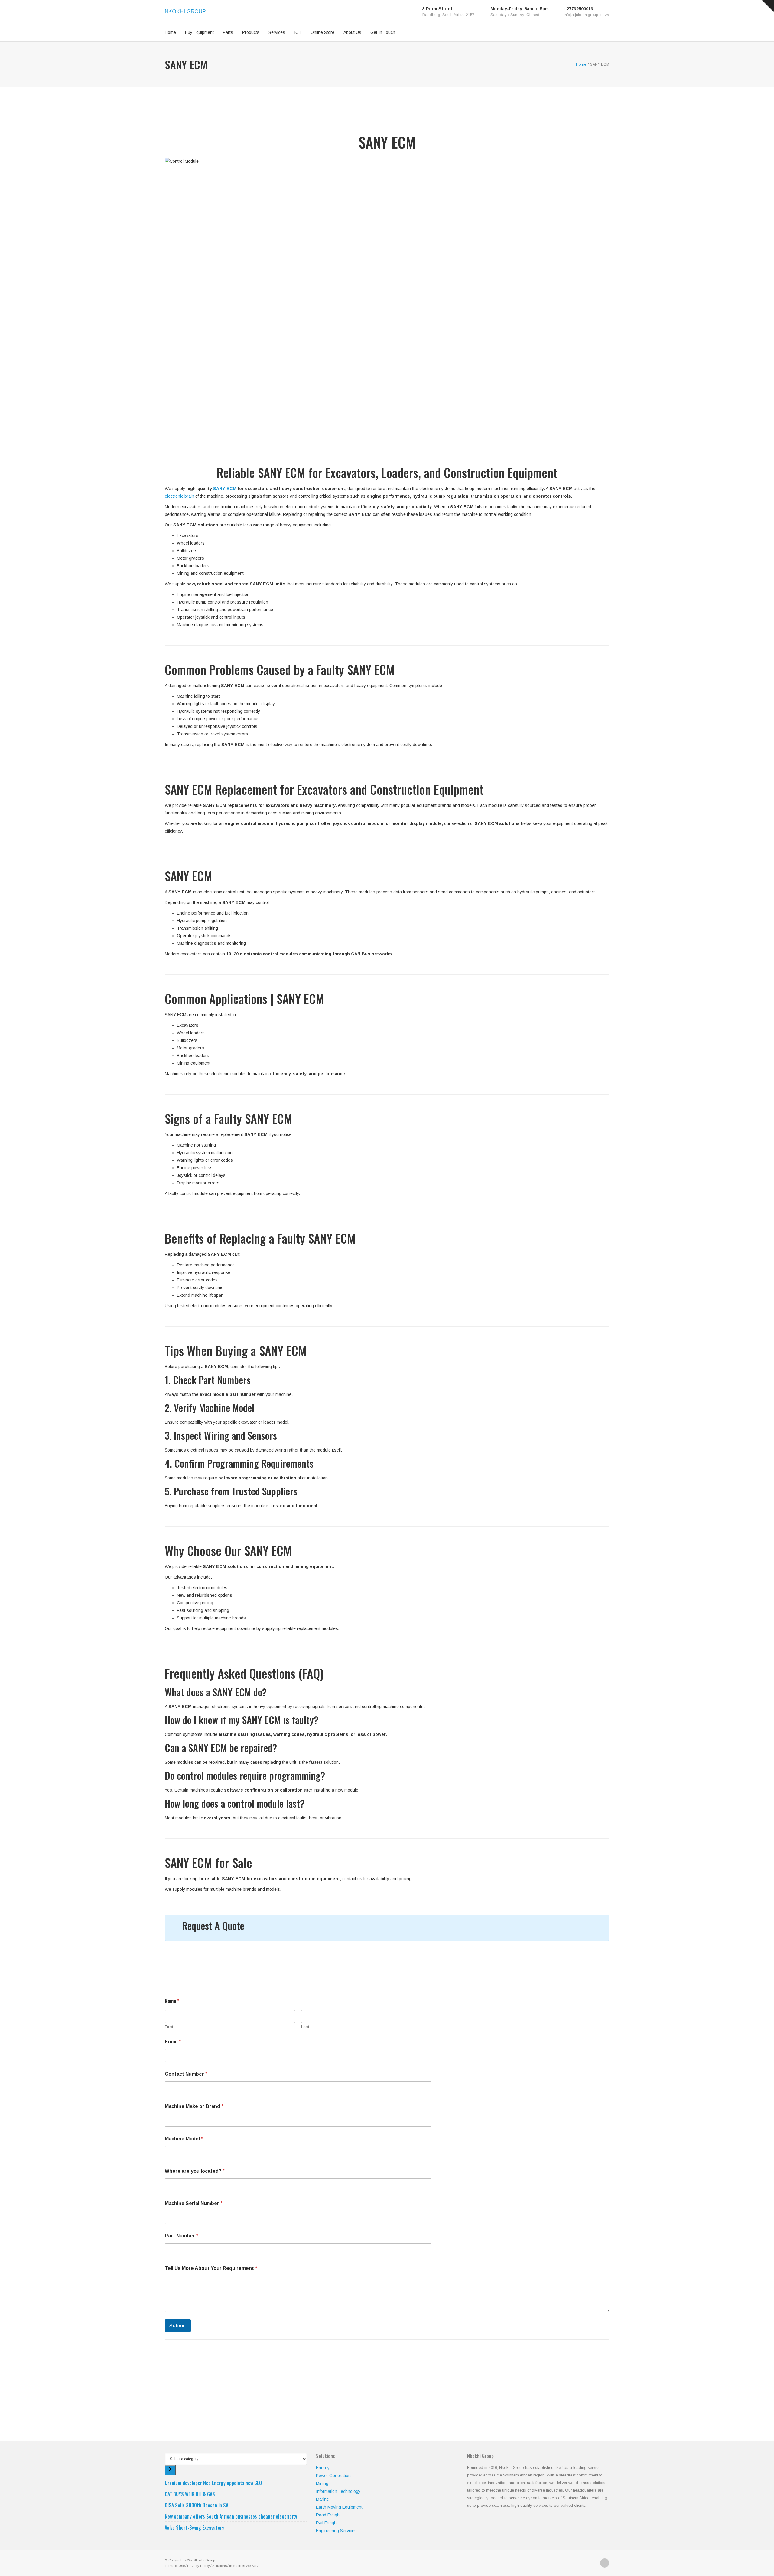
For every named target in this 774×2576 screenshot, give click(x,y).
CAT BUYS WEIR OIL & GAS (190, 2494)
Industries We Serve (245, 2566)
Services (277, 32)
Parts (228, 32)
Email (173, 2042)
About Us (352, 32)
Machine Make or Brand (194, 2106)
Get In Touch (383, 32)
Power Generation (333, 2476)
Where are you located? (195, 2171)
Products (251, 32)
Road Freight (328, 2515)
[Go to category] (170, 2470)
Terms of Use (175, 2566)
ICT (298, 32)
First (169, 2027)
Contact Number (186, 2074)
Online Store (322, 32)
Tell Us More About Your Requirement (211, 2268)
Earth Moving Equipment (339, 2507)
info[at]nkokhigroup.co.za (587, 15)
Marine (322, 2499)
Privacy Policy (198, 2566)
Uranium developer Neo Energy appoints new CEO (213, 2483)
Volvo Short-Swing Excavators (194, 2528)
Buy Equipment (199, 32)
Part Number (182, 2236)
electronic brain (179, 496)
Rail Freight (327, 2523)
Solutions (220, 2566)
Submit (178, 2326)
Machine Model (184, 2139)
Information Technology (338, 2491)
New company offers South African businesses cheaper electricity (231, 2516)
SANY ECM (225, 489)
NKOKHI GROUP (185, 11)
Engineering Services (336, 2531)
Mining (322, 2483)
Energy (323, 2468)
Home (170, 32)
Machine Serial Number (194, 2203)
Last (305, 2027)
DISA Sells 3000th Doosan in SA (197, 2505)
